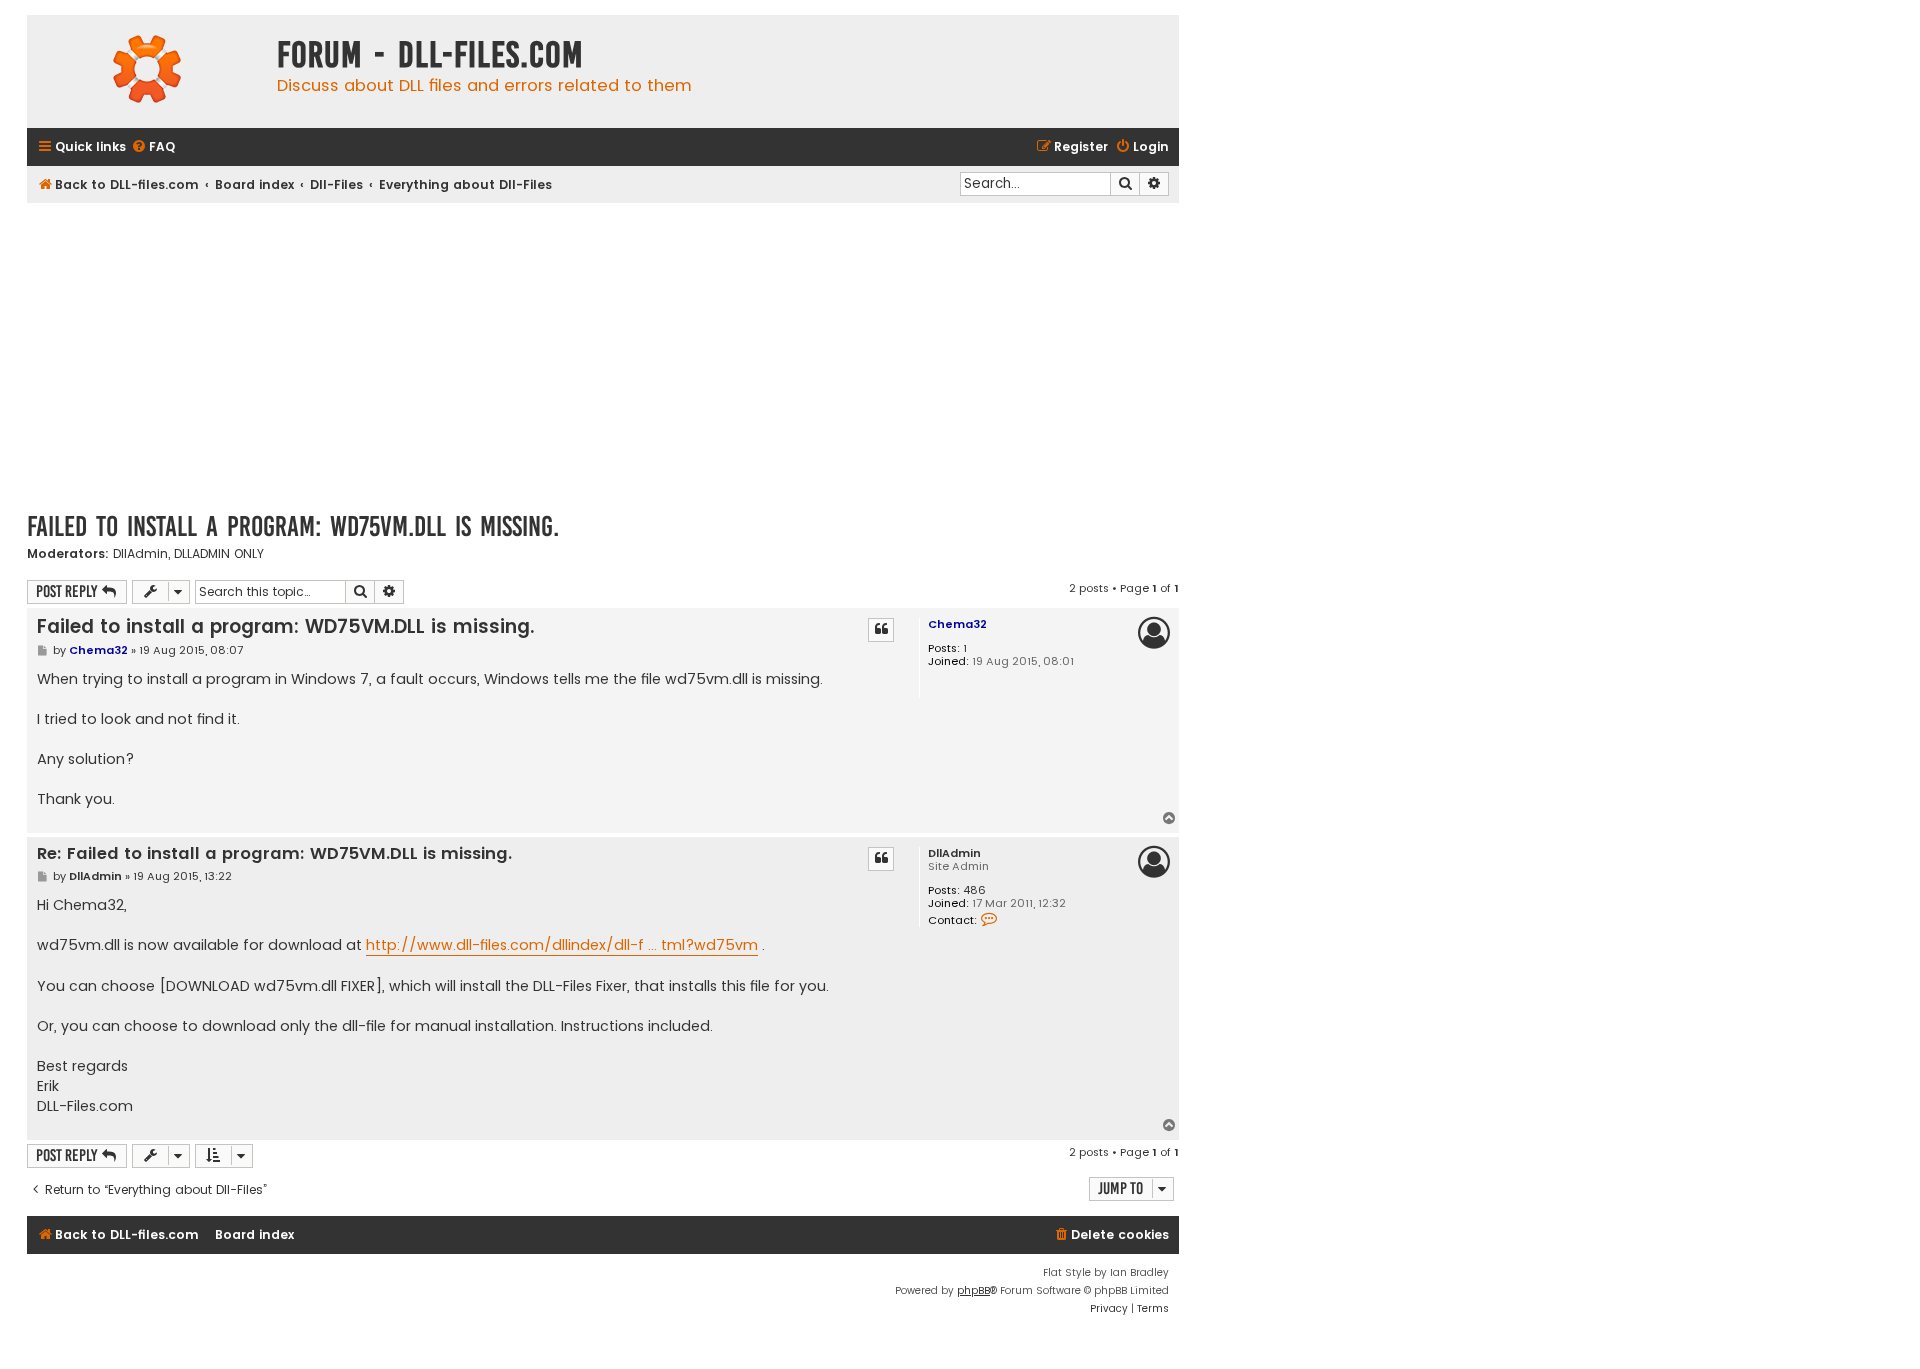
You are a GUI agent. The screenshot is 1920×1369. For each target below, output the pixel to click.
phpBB (973, 1290)
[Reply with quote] (881, 630)
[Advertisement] (603, 353)
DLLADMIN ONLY (219, 554)
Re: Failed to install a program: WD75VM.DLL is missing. (274, 854)
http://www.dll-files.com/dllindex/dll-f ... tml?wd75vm (562, 945)
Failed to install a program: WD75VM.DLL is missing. (293, 526)
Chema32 (957, 624)
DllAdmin (140, 554)
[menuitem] (153, 147)
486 (974, 890)
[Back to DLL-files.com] (147, 71)
